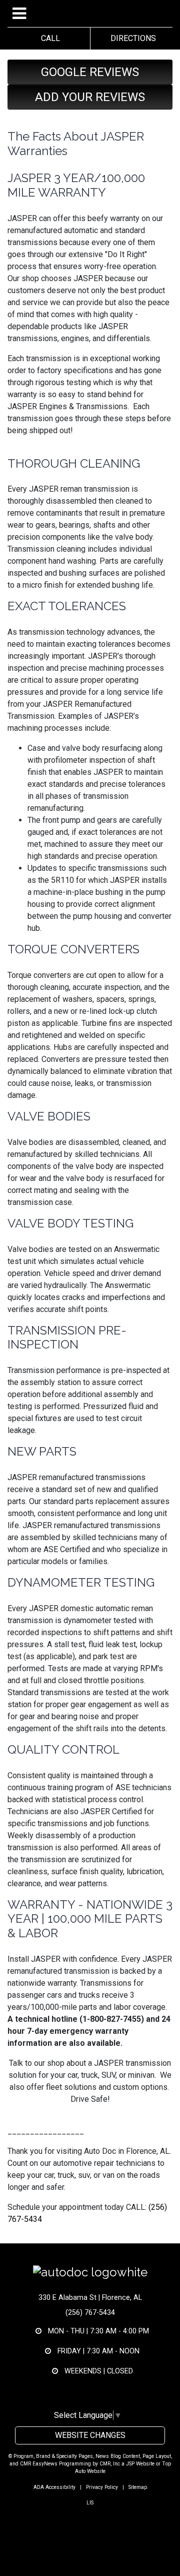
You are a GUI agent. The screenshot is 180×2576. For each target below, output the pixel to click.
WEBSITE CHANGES (90, 2435)
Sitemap (138, 2487)
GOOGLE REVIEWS (90, 72)
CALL (48, 38)
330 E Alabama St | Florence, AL (90, 2298)
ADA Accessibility (54, 2487)
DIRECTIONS (131, 38)
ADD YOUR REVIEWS (90, 97)
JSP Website (140, 2464)
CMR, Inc (110, 2464)
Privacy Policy (102, 2487)
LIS (90, 2503)
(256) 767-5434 (90, 2313)
